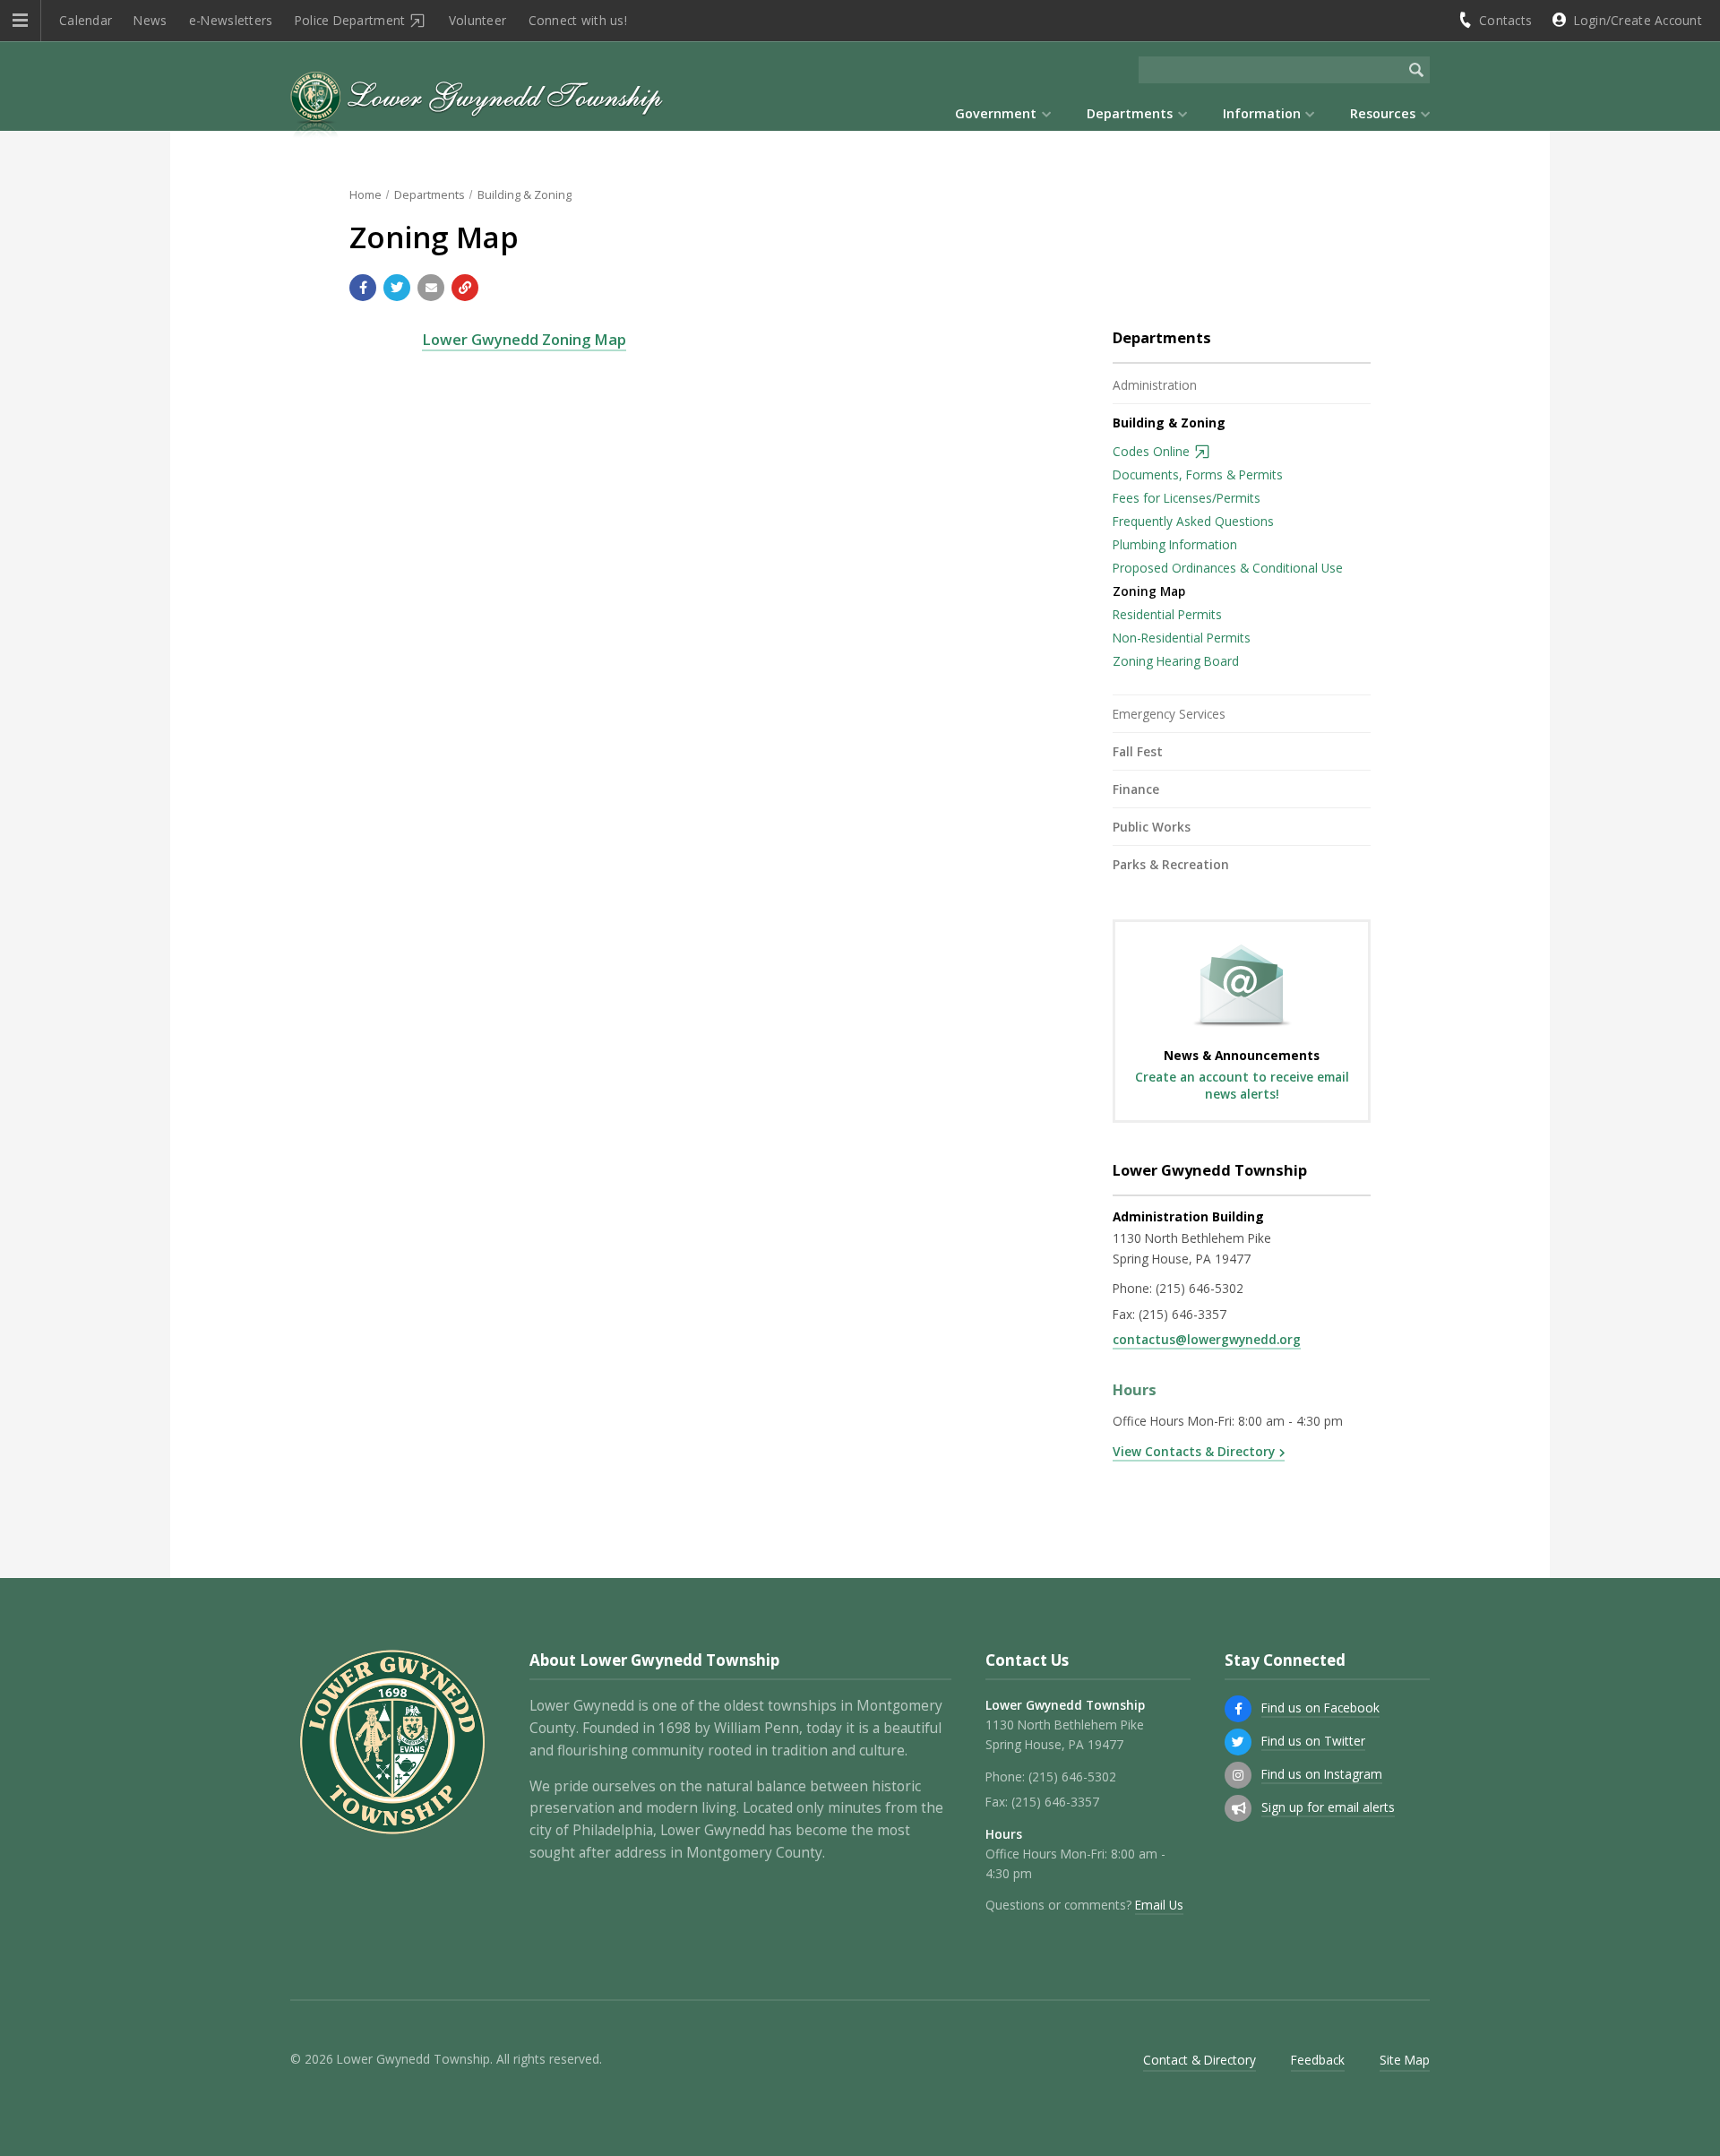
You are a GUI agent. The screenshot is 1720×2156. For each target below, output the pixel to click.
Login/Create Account (1638, 20)
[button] (20, 21)
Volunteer (477, 20)
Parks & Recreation (1171, 864)
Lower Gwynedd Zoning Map (524, 339)
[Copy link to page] (465, 288)
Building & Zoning (525, 194)
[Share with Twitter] (397, 288)
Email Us (1159, 1905)
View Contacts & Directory (1194, 1451)
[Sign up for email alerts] (1238, 1808)
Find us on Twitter (1313, 1741)
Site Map (1405, 2060)
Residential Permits (1167, 614)
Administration (1155, 385)
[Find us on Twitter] (1238, 1742)
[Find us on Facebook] (1238, 1709)
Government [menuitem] (996, 113)
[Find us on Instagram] (1238, 1775)
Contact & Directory (1200, 2060)
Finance (1136, 789)
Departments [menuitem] (1130, 113)
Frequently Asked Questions (1193, 521)
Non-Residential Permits (1182, 638)
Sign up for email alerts (1328, 1807)
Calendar (86, 20)
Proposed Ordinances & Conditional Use (1228, 568)
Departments (430, 194)
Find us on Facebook (1320, 1708)
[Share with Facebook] (363, 288)
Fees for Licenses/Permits (1187, 498)
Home (365, 194)
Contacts (1505, 20)
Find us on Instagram (1322, 1774)
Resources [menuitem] (1383, 113)
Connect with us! (578, 20)
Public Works (1152, 827)
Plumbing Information (1175, 544)
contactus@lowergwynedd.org (1207, 1339)
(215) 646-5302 (1200, 1288)
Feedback (1318, 2060)
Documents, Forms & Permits (1198, 474)
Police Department (350, 20)
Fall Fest (1138, 751)
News (150, 20)
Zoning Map (1149, 591)
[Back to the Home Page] (477, 107)
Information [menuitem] (1262, 113)
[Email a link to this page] (431, 288)
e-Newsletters (231, 20)
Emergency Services (1169, 714)
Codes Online (1151, 451)
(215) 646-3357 (1182, 1314)
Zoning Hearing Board (1176, 661)
